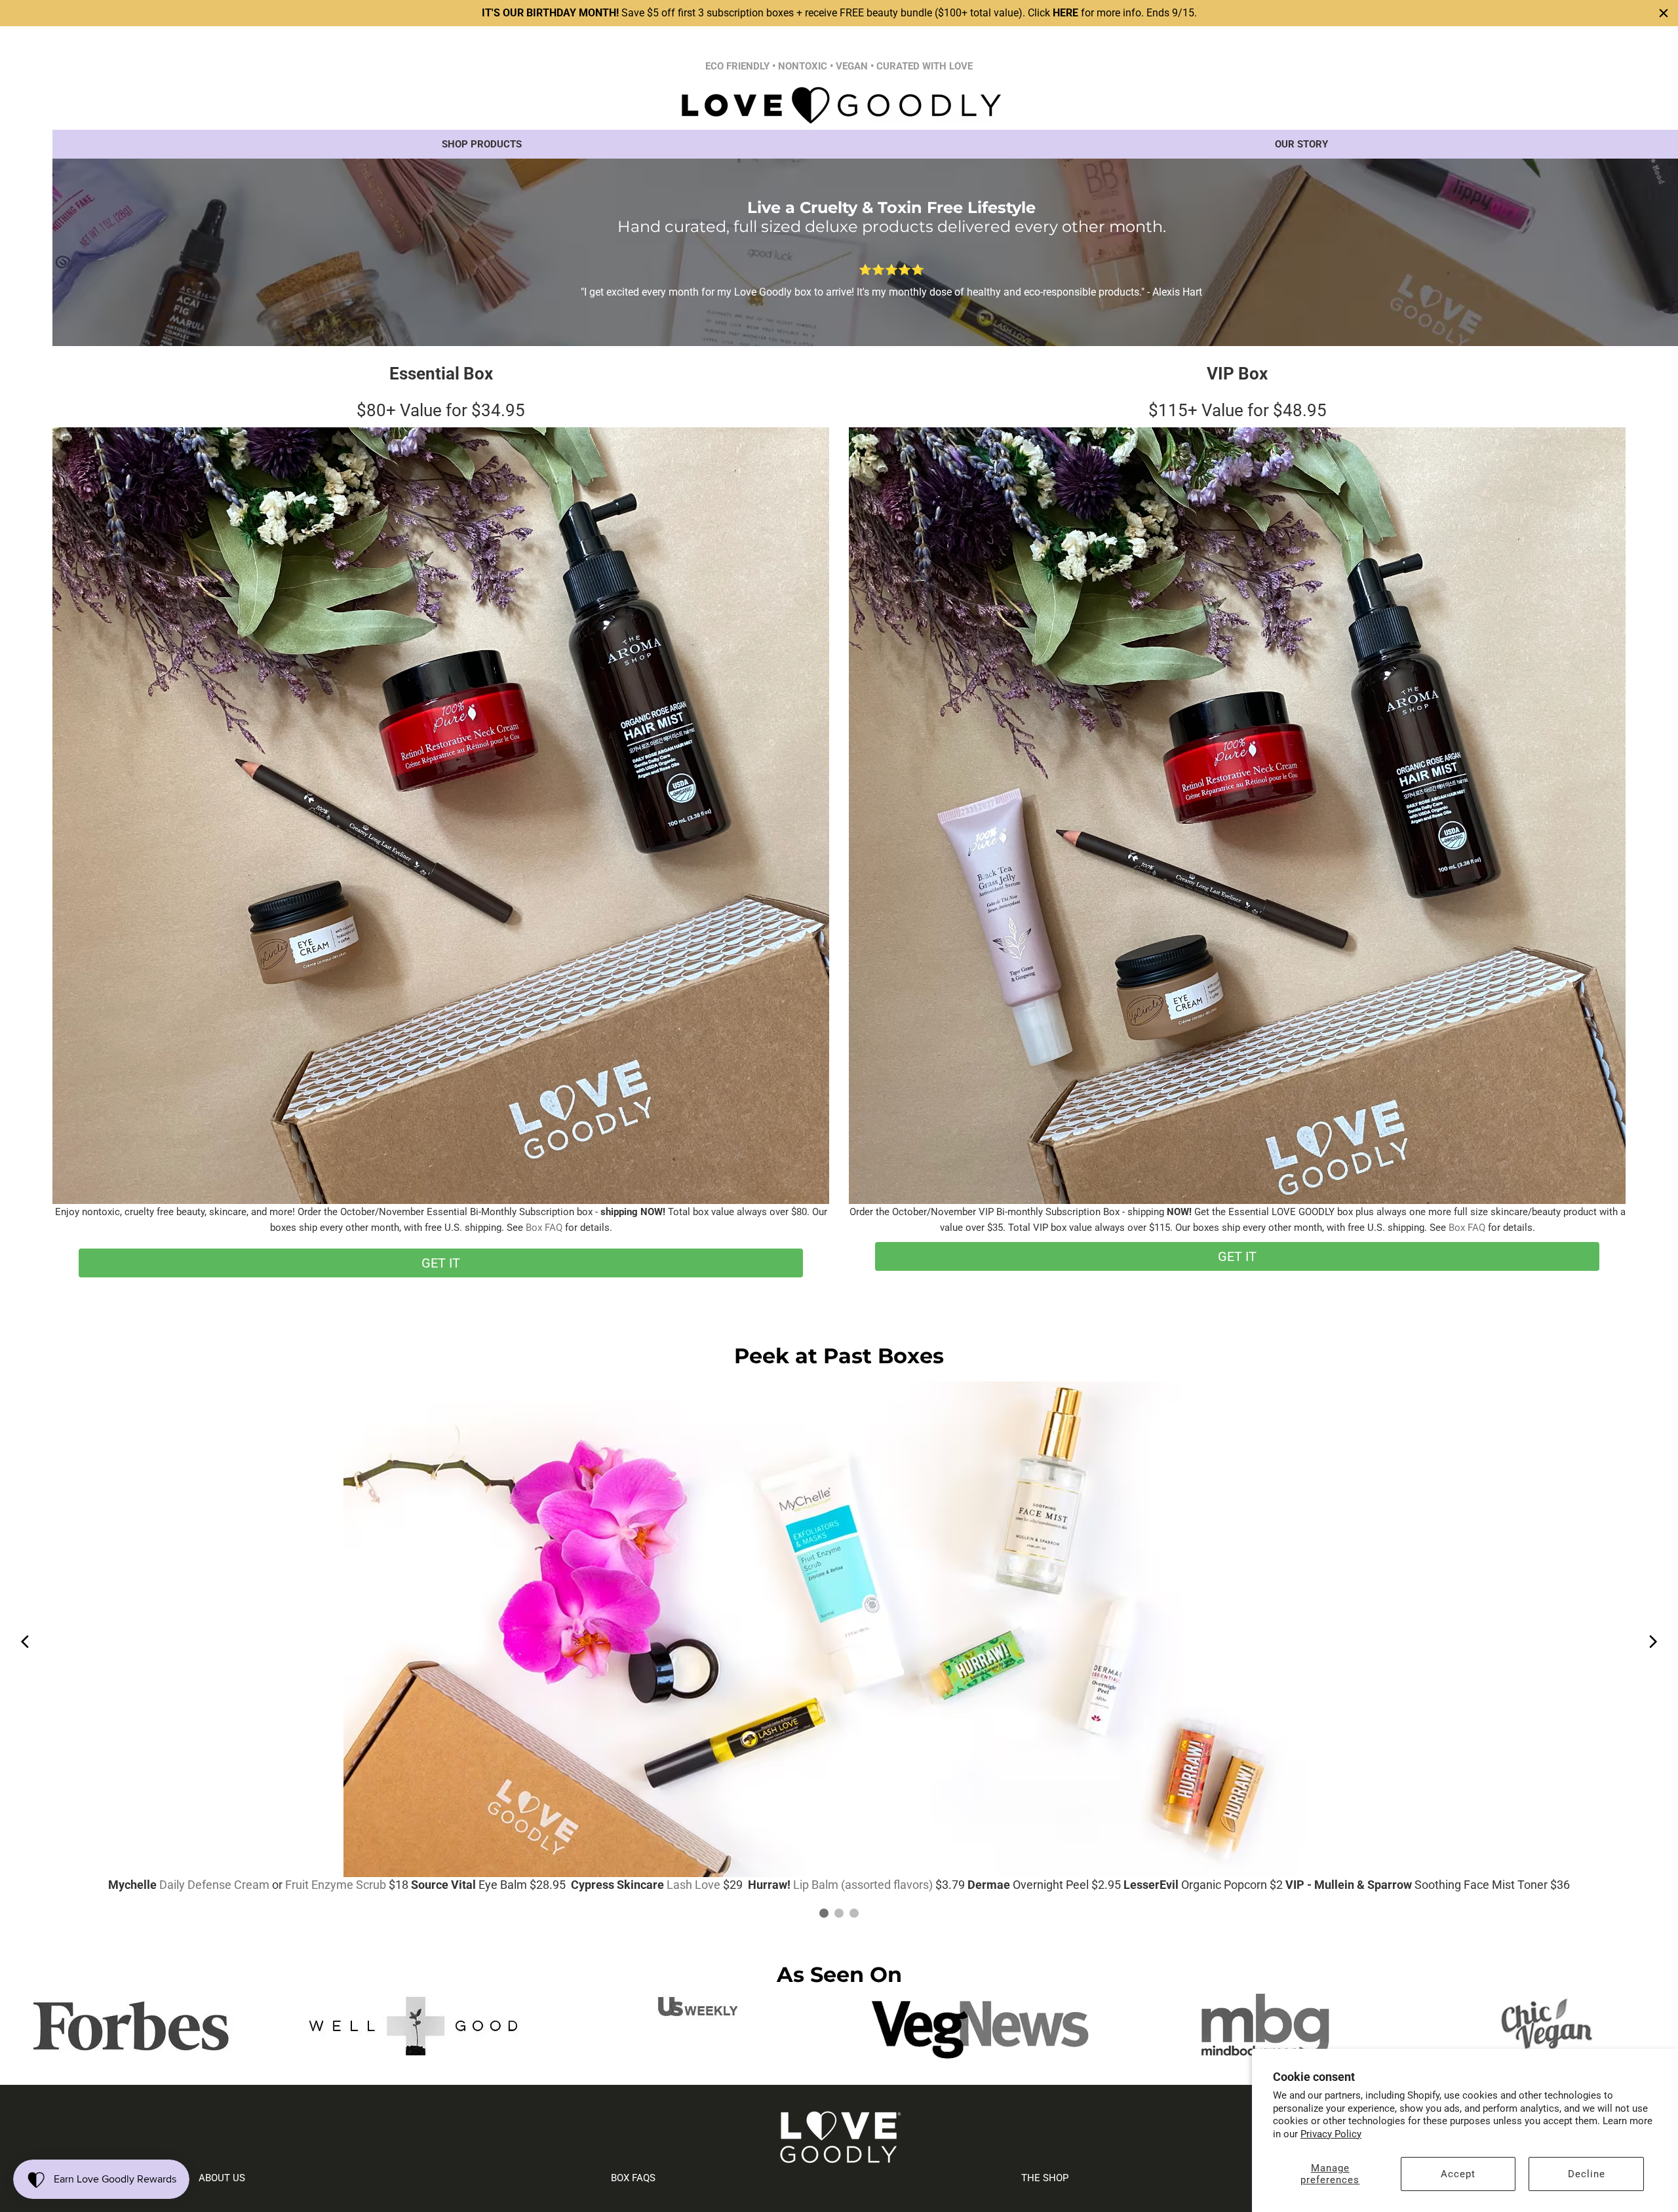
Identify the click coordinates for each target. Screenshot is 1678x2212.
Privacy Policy (1331, 2134)
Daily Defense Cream (214, 1885)
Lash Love (693, 1885)
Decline (1587, 2174)
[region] (839, 13)
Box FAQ (544, 1228)
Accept (1458, 2174)
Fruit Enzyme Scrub (336, 1885)
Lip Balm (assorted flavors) (863, 1885)
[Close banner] (1664, 13)
